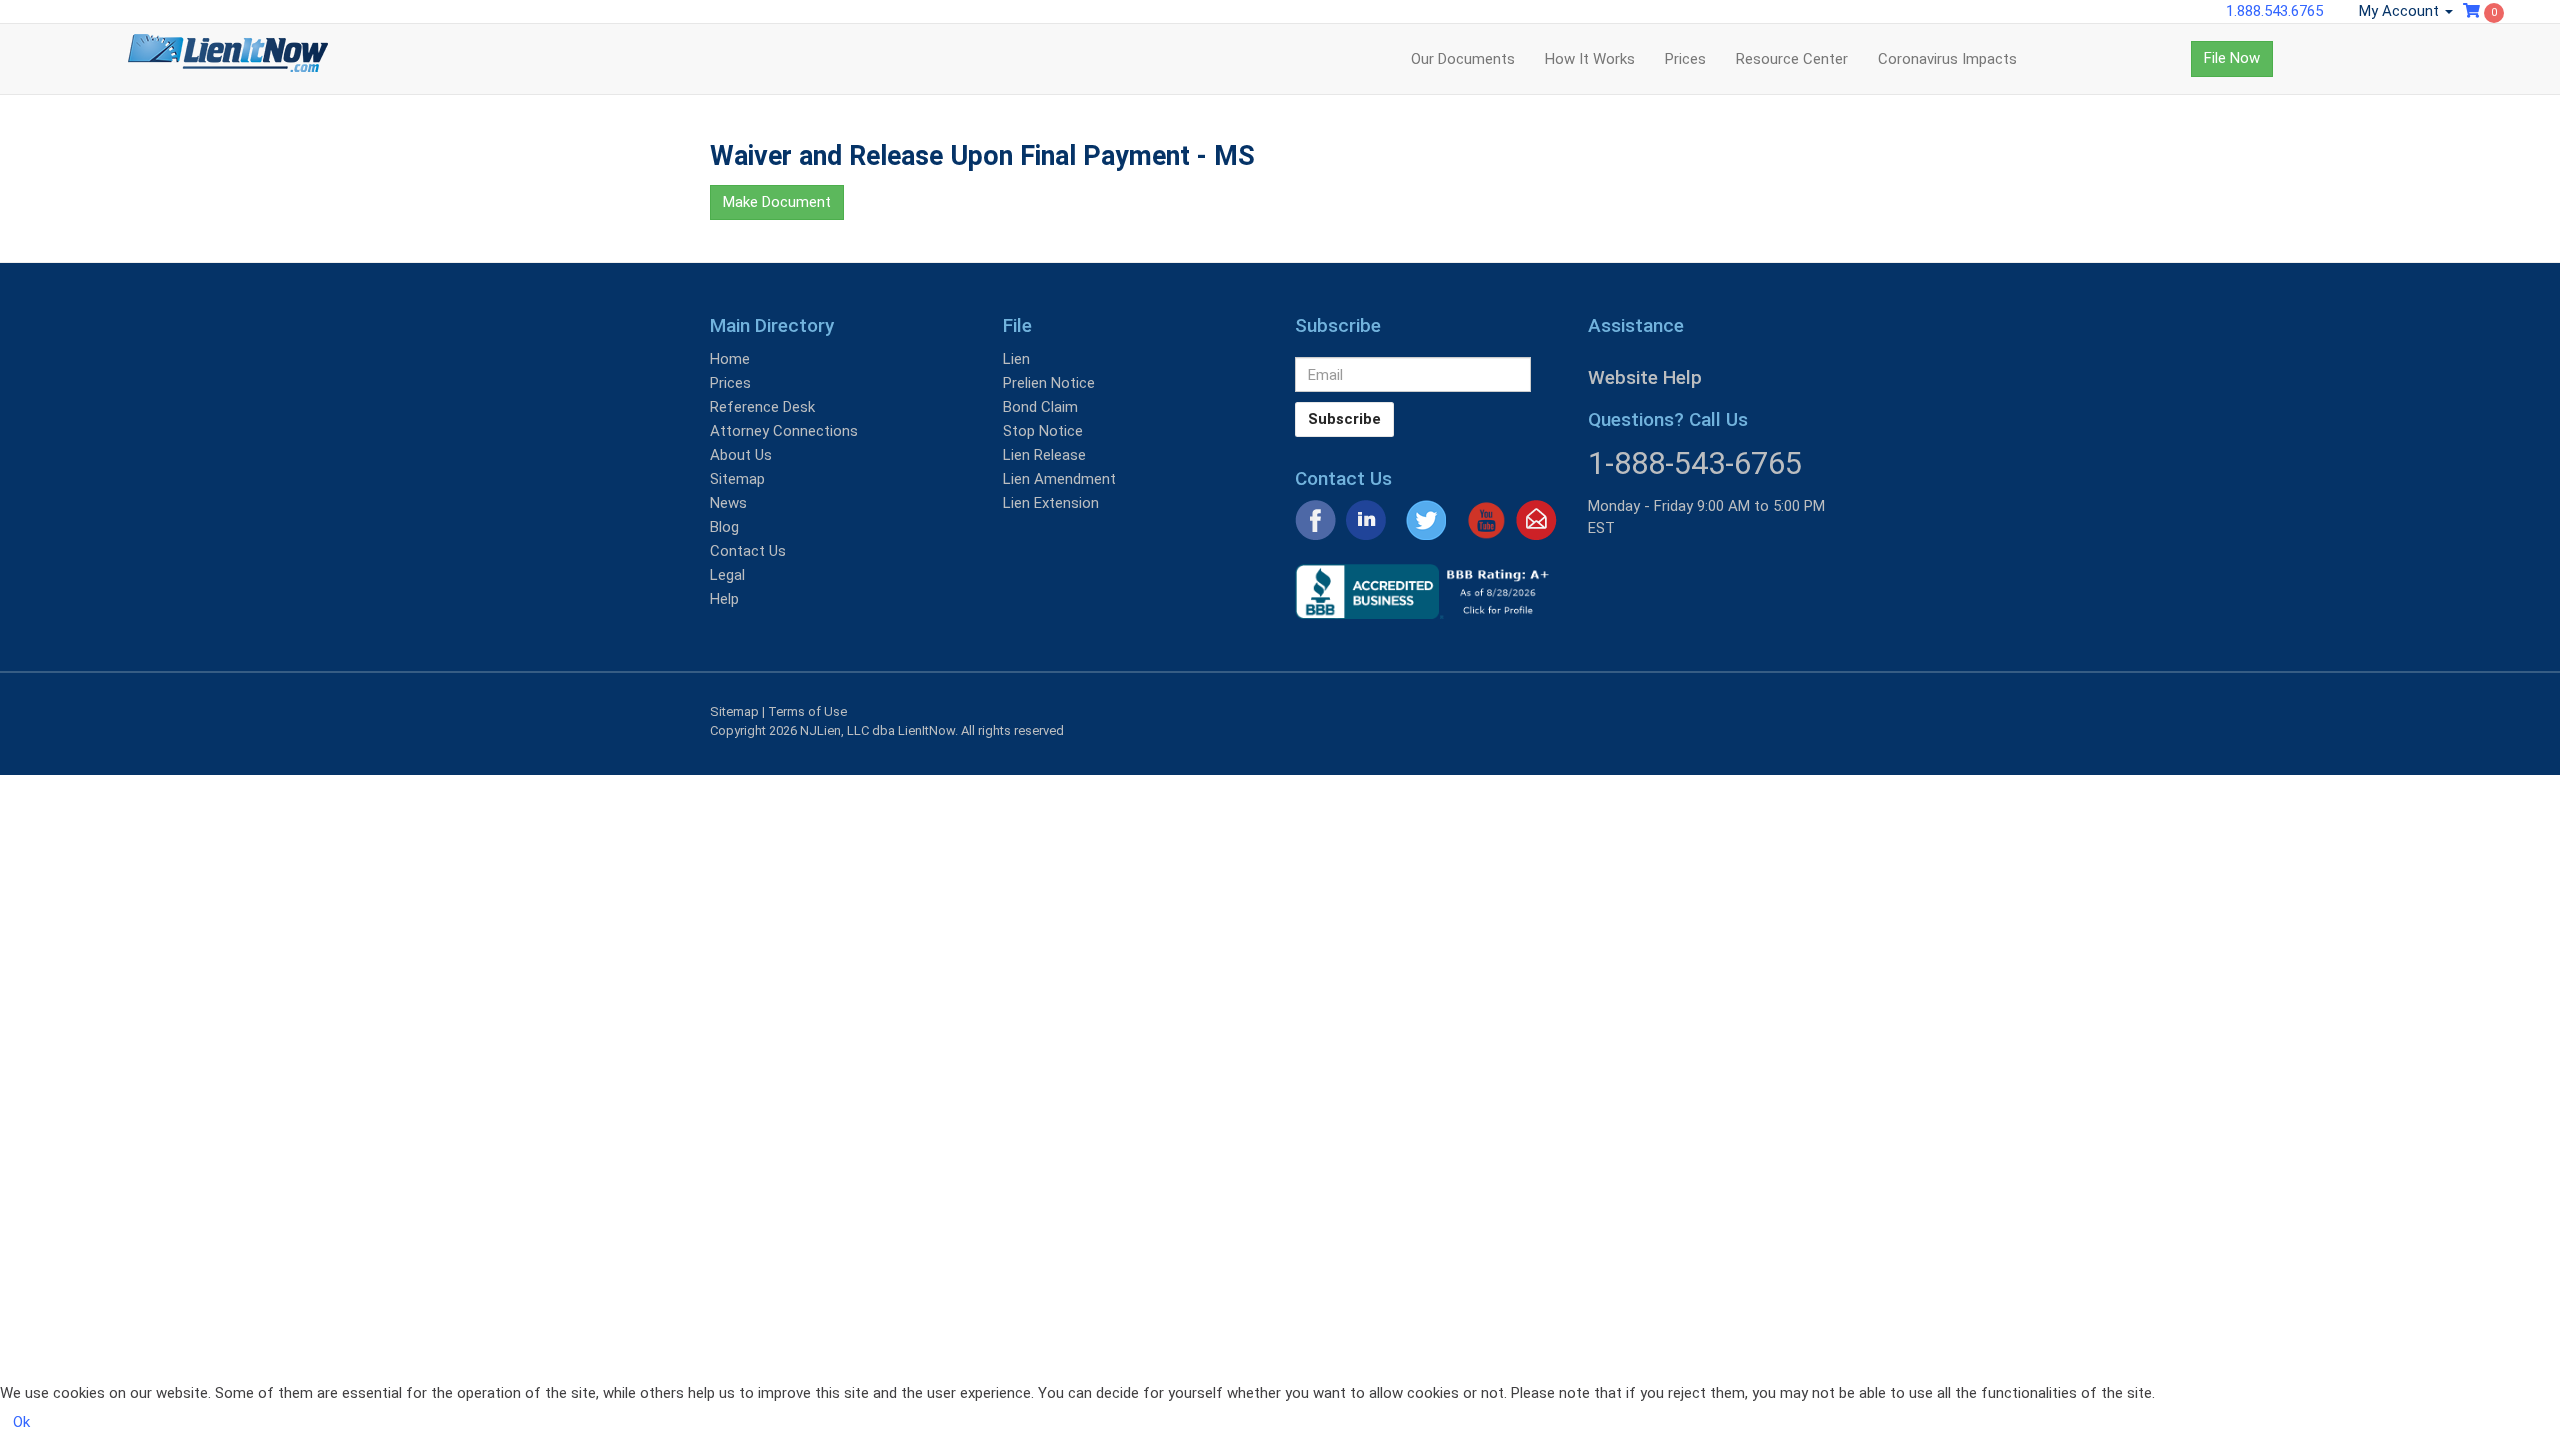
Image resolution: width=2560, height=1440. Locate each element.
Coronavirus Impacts (1947, 59)
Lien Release (1044, 455)
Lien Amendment (1059, 479)
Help (724, 599)
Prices (1685, 59)
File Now (2232, 58)
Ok (21, 1422)
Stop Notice (1043, 431)
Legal (727, 575)
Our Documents (1463, 59)
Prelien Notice (1049, 383)
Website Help (1645, 377)
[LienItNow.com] (228, 59)
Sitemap (737, 479)
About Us (741, 455)
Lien (1016, 359)
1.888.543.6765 (2274, 11)
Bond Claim (1040, 407)
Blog (724, 527)
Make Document (777, 202)
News (728, 503)
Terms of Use (807, 711)
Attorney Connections (784, 431)
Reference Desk (762, 407)
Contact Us (748, 551)
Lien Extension (1051, 503)
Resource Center (1792, 59)
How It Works (1590, 59)
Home (730, 359)
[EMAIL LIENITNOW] (1536, 519)
